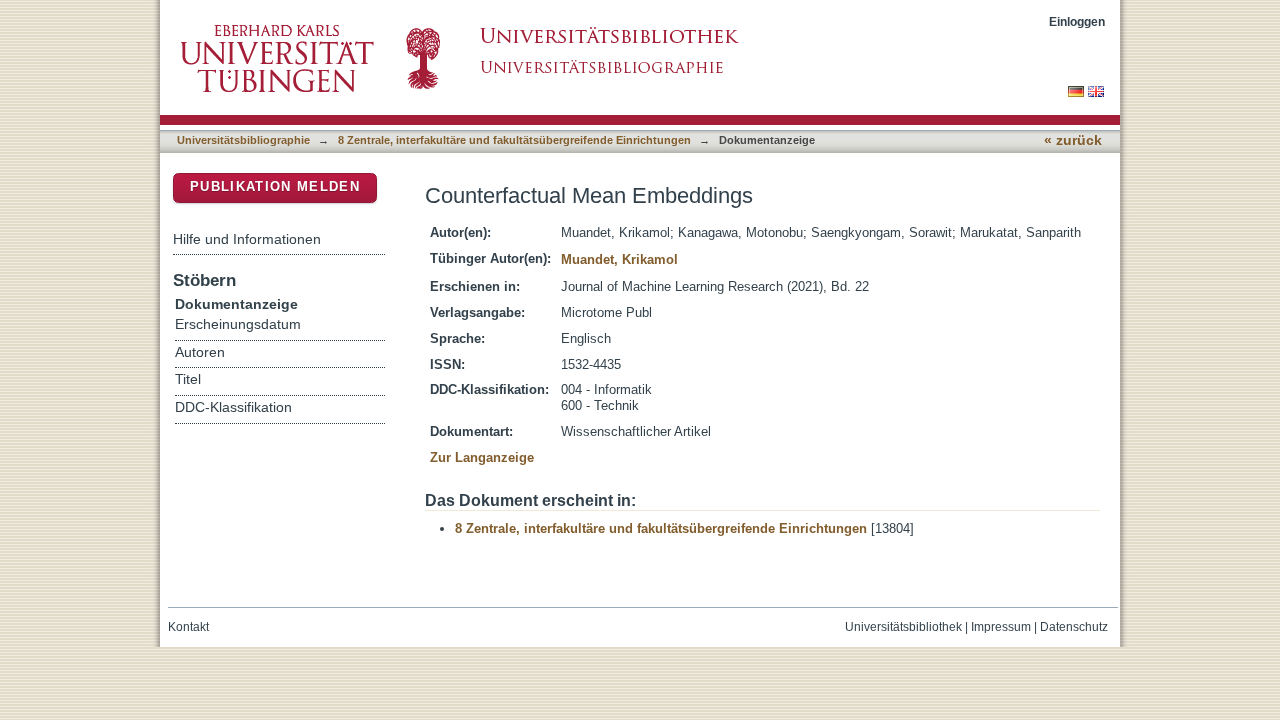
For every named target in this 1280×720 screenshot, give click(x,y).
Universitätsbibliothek (903, 627)
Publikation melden (275, 186)
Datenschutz (1074, 627)
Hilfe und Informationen (247, 239)
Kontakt (188, 627)
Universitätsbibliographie (243, 140)
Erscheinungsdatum (238, 324)
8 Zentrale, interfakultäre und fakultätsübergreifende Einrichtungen (514, 140)
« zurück (1073, 140)
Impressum (1001, 627)
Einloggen (1077, 21)
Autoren (200, 352)
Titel (188, 379)
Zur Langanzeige (482, 457)
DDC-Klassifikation (233, 407)
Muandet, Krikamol (619, 259)
